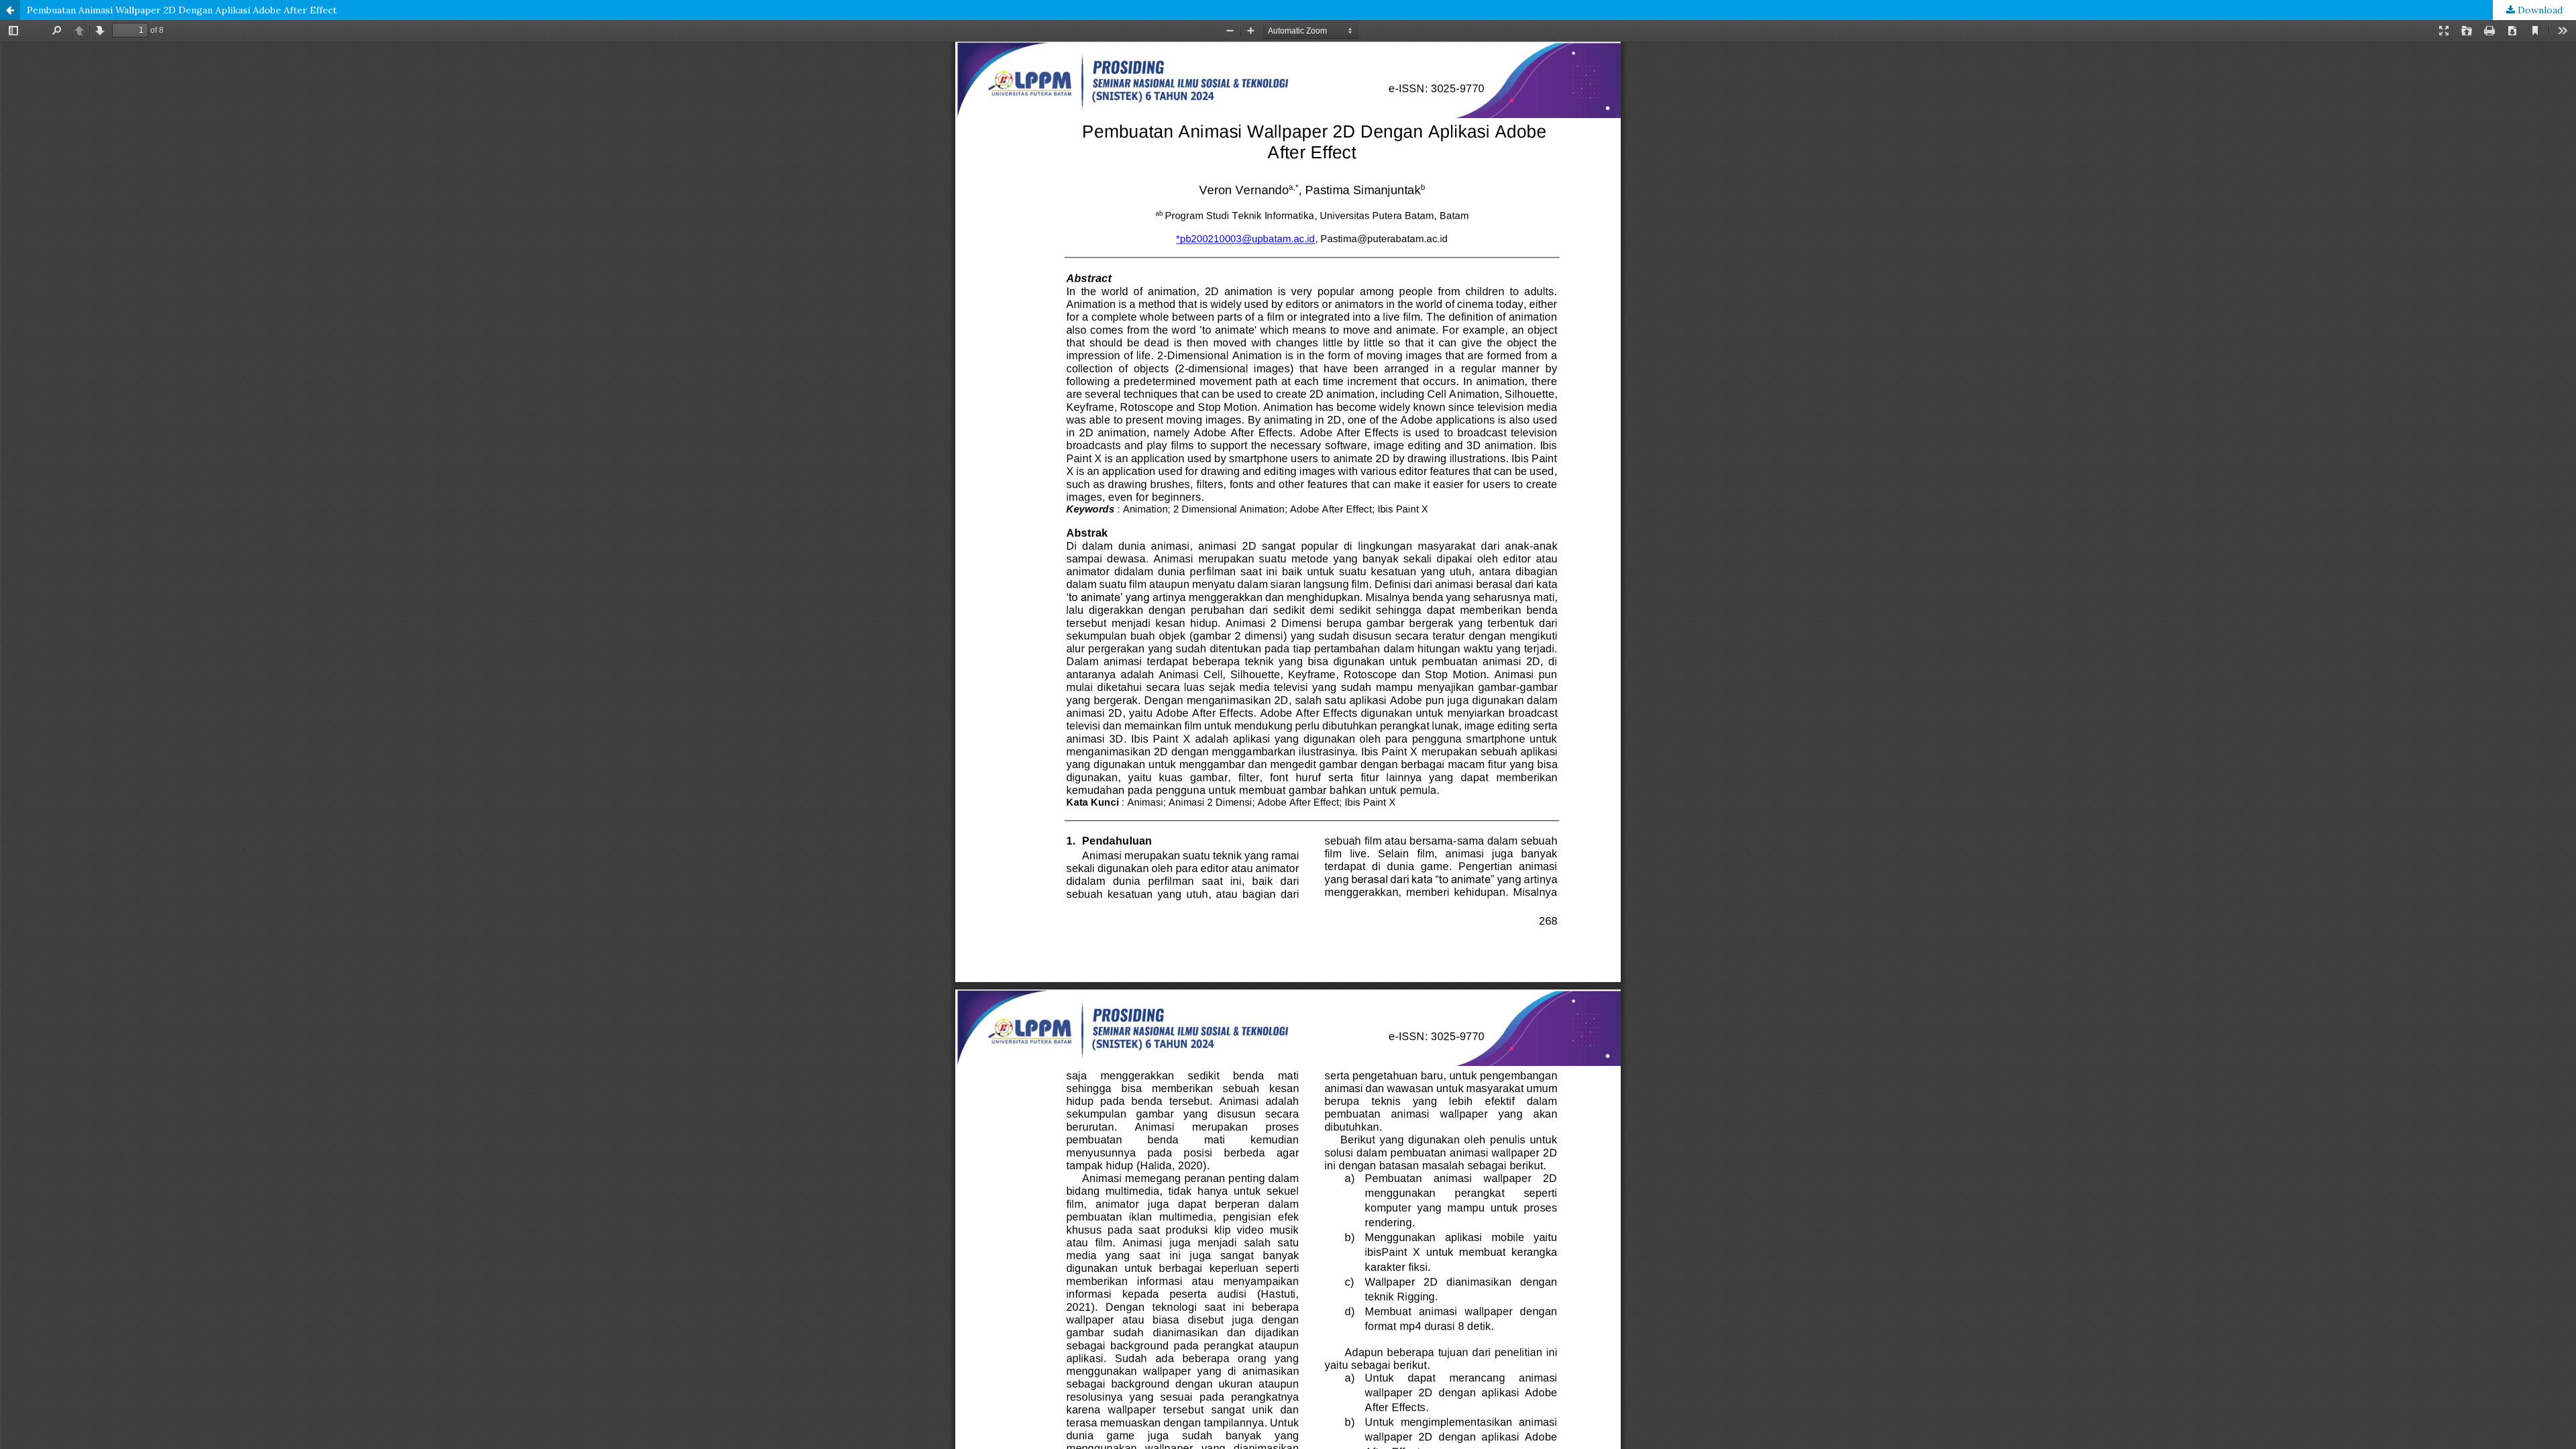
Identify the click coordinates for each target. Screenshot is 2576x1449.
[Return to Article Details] (10, 10)
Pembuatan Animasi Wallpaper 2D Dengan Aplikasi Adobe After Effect (182, 10)
